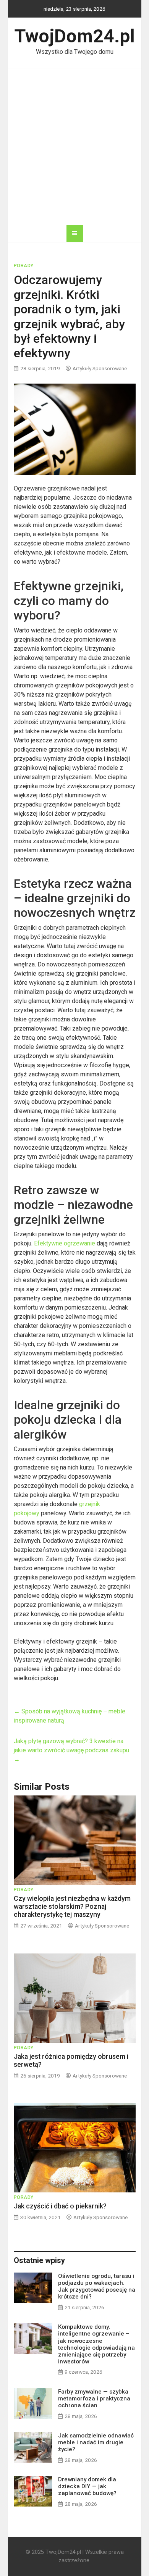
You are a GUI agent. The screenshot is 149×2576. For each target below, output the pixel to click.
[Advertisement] (74, 147)
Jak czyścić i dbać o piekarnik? (60, 2206)
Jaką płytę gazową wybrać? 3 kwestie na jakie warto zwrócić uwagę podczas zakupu (71, 1750)
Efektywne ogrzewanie (65, 1243)
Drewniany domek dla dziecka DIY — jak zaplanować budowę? (87, 2486)
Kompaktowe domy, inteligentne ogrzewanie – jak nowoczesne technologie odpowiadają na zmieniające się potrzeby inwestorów (96, 2344)
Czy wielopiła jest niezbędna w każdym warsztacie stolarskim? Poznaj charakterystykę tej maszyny (72, 1907)
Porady (24, 266)
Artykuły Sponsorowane (100, 368)
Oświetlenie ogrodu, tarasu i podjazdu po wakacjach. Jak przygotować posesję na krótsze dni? (97, 2286)
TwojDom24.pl (75, 36)
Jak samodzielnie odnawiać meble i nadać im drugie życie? (96, 2442)
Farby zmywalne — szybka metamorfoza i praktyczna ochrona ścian (94, 2399)
